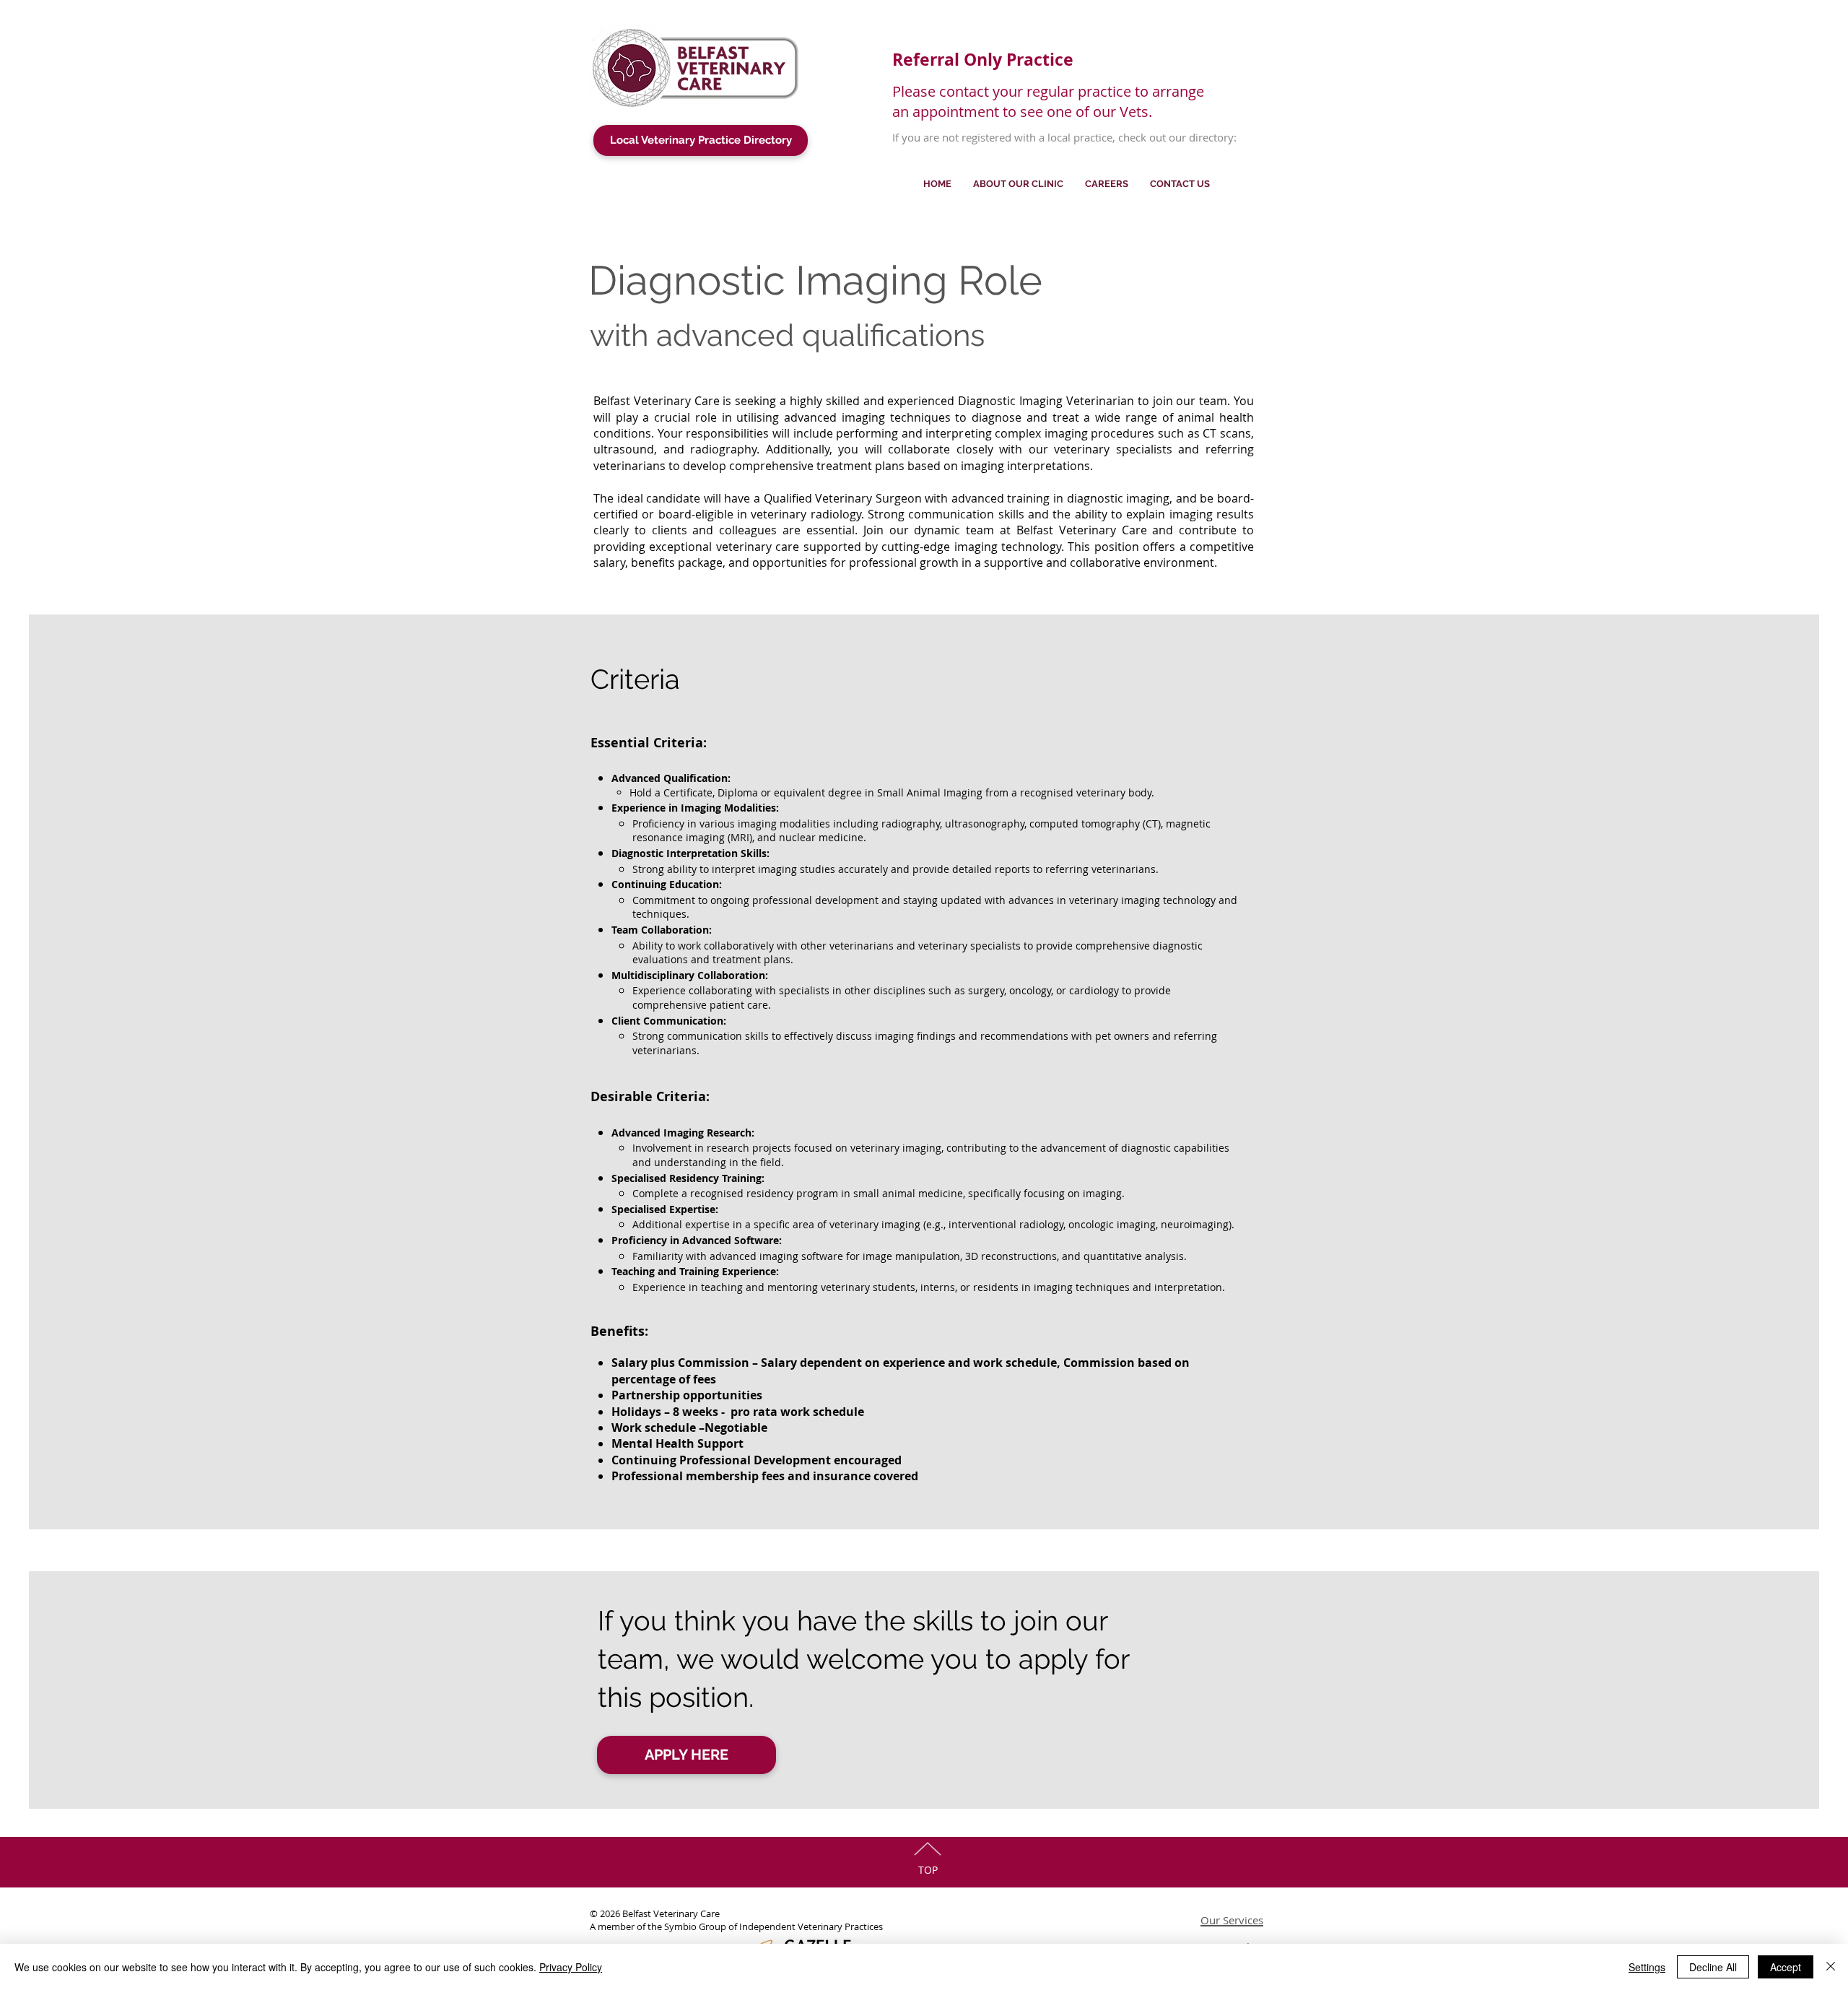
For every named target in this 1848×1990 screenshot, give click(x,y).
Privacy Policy (571, 1967)
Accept (1786, 1967)
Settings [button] (1647, 1967)
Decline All (1713, 1967)
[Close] (1831, 1967)
